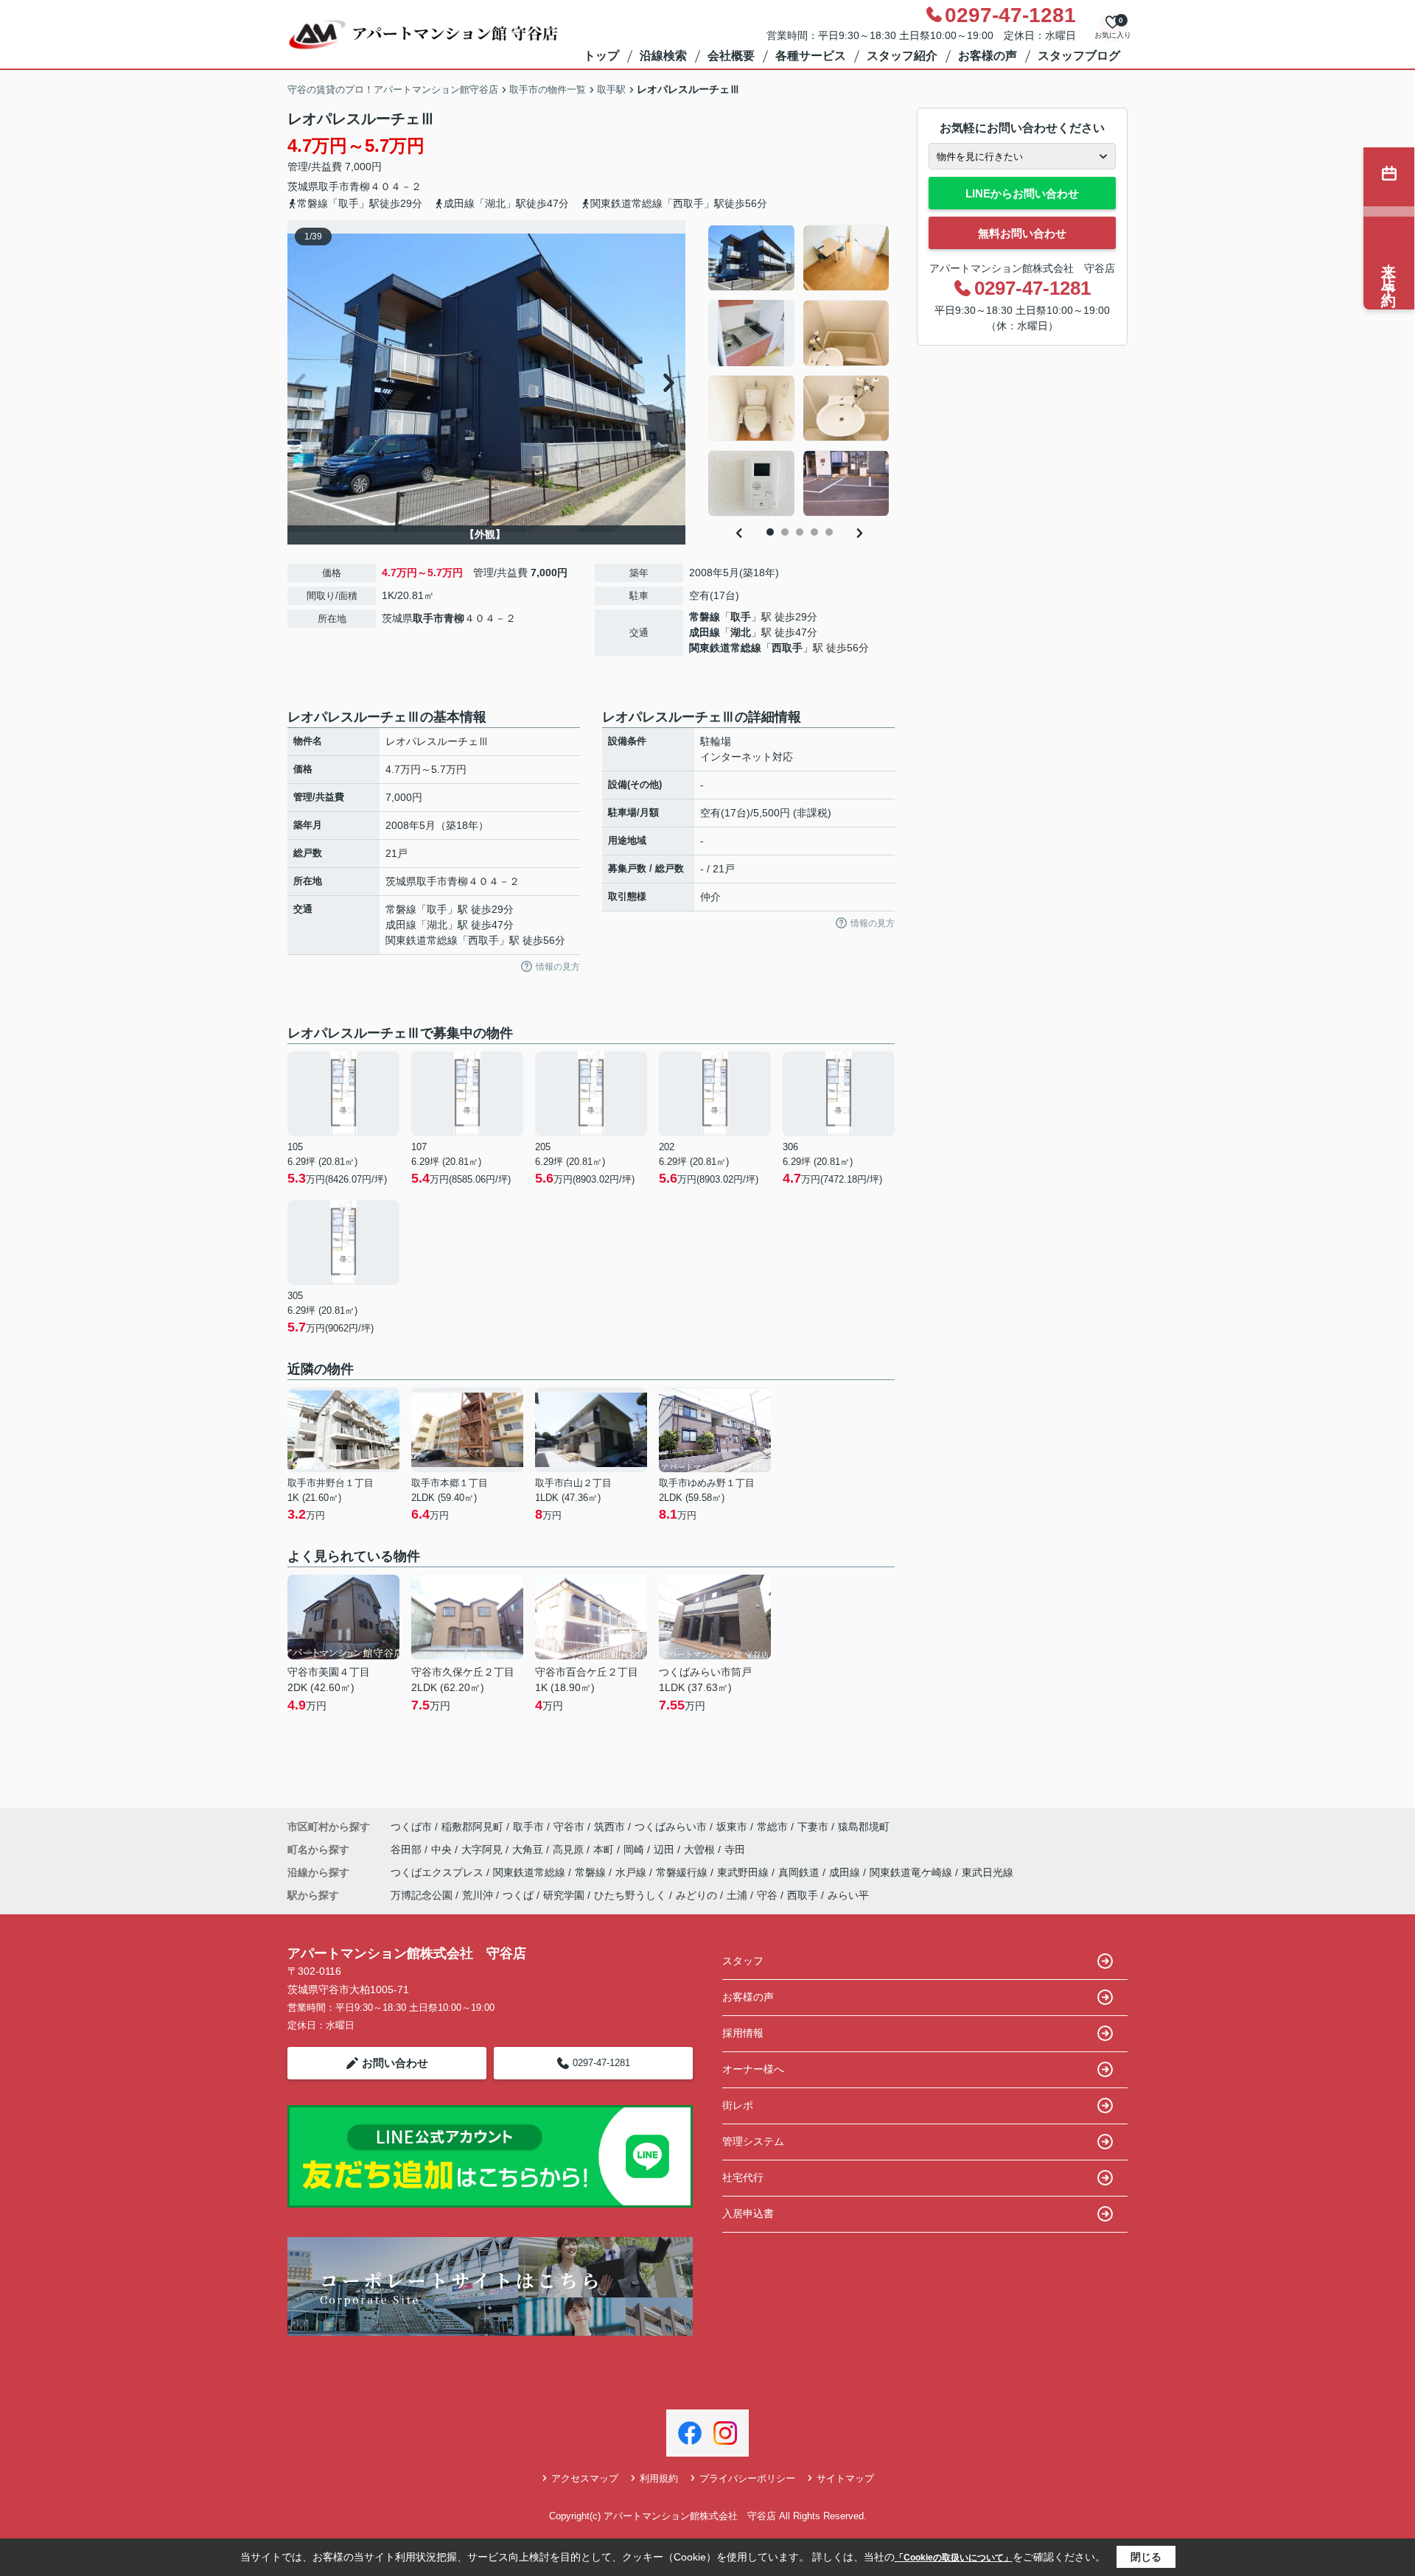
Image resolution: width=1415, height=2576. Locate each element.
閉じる (1146, 2557)
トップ (601, 56)
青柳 (360, 186)
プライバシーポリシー (747, 2478)
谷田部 (408, 1849)
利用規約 (659, 2478)
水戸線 (632, 1872)
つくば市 (411, 1827)
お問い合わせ (395, 2063)
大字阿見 (483, 1849)
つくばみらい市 (671, 1827)
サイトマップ (845, 2478)
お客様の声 (988, 56)
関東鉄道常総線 (725, 648)
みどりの (696, 1895)
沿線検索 (663, 56)
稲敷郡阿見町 (472, 1827)
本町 (605, 1849)
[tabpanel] (799, 371)
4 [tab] (814, 532)
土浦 (737, 1895)
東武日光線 (988, 1872)
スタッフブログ (1079, 56)
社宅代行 (743, 2177)
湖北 (741, 632)
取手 (741, 617)
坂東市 (732, 1827)
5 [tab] (829, 532)
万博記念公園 (422, 1895)
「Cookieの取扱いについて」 (954, 2558)
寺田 (735, 1849)
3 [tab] (800, 532)
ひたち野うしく (630, 1895)
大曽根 (701, 1849)
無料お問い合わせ (1022, 233)
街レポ (738, 2105)
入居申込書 (748, 2213)
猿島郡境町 (864, 1827)
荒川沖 (478, 1895)
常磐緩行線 (683, 1872)
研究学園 (564, 1895)
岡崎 (635, 1849)
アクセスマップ (585, 2478)
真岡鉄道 (800, 1872)
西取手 (787, 648)
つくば (518, 1895)
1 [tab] (770, 532)
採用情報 (743, 2033)
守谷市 (569, 1827)
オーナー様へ (753, 2069)
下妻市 (813, 1827)
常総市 (772, 1827)
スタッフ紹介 (902, 56)
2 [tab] (785, 532)
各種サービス (811, 56)
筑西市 (609, 1827)
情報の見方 (558, 967)
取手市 (334, 186)
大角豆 (529, 1849)
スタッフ (743, 1961)
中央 (443, 1849)
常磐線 (705, 617)
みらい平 (848, 1895)
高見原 (570, 1849)
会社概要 (731, 56)
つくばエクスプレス (439, 1872)
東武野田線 (744, 1872)
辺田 (665, 1849)
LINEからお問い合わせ (1022, 193)
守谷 (767, 1895)
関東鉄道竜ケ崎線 (912, 1872)
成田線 (705, 632)
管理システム (753, 2141)
